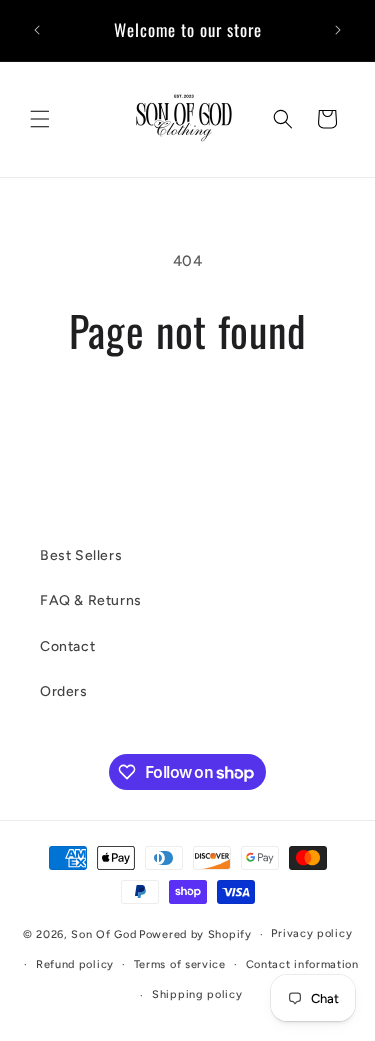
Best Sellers (81, 555)
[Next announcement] (338, 30)
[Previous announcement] (37, 30)
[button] (40, 119)
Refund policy (75, 964)
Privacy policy (311, 933)
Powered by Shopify (195, 934)
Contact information (302, 964)
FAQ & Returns (91, 600)
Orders (64, 691)
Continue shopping (188, 410)
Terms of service (180, 964)
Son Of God (103, 934)
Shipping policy (197, 994)
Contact (67, 646)
